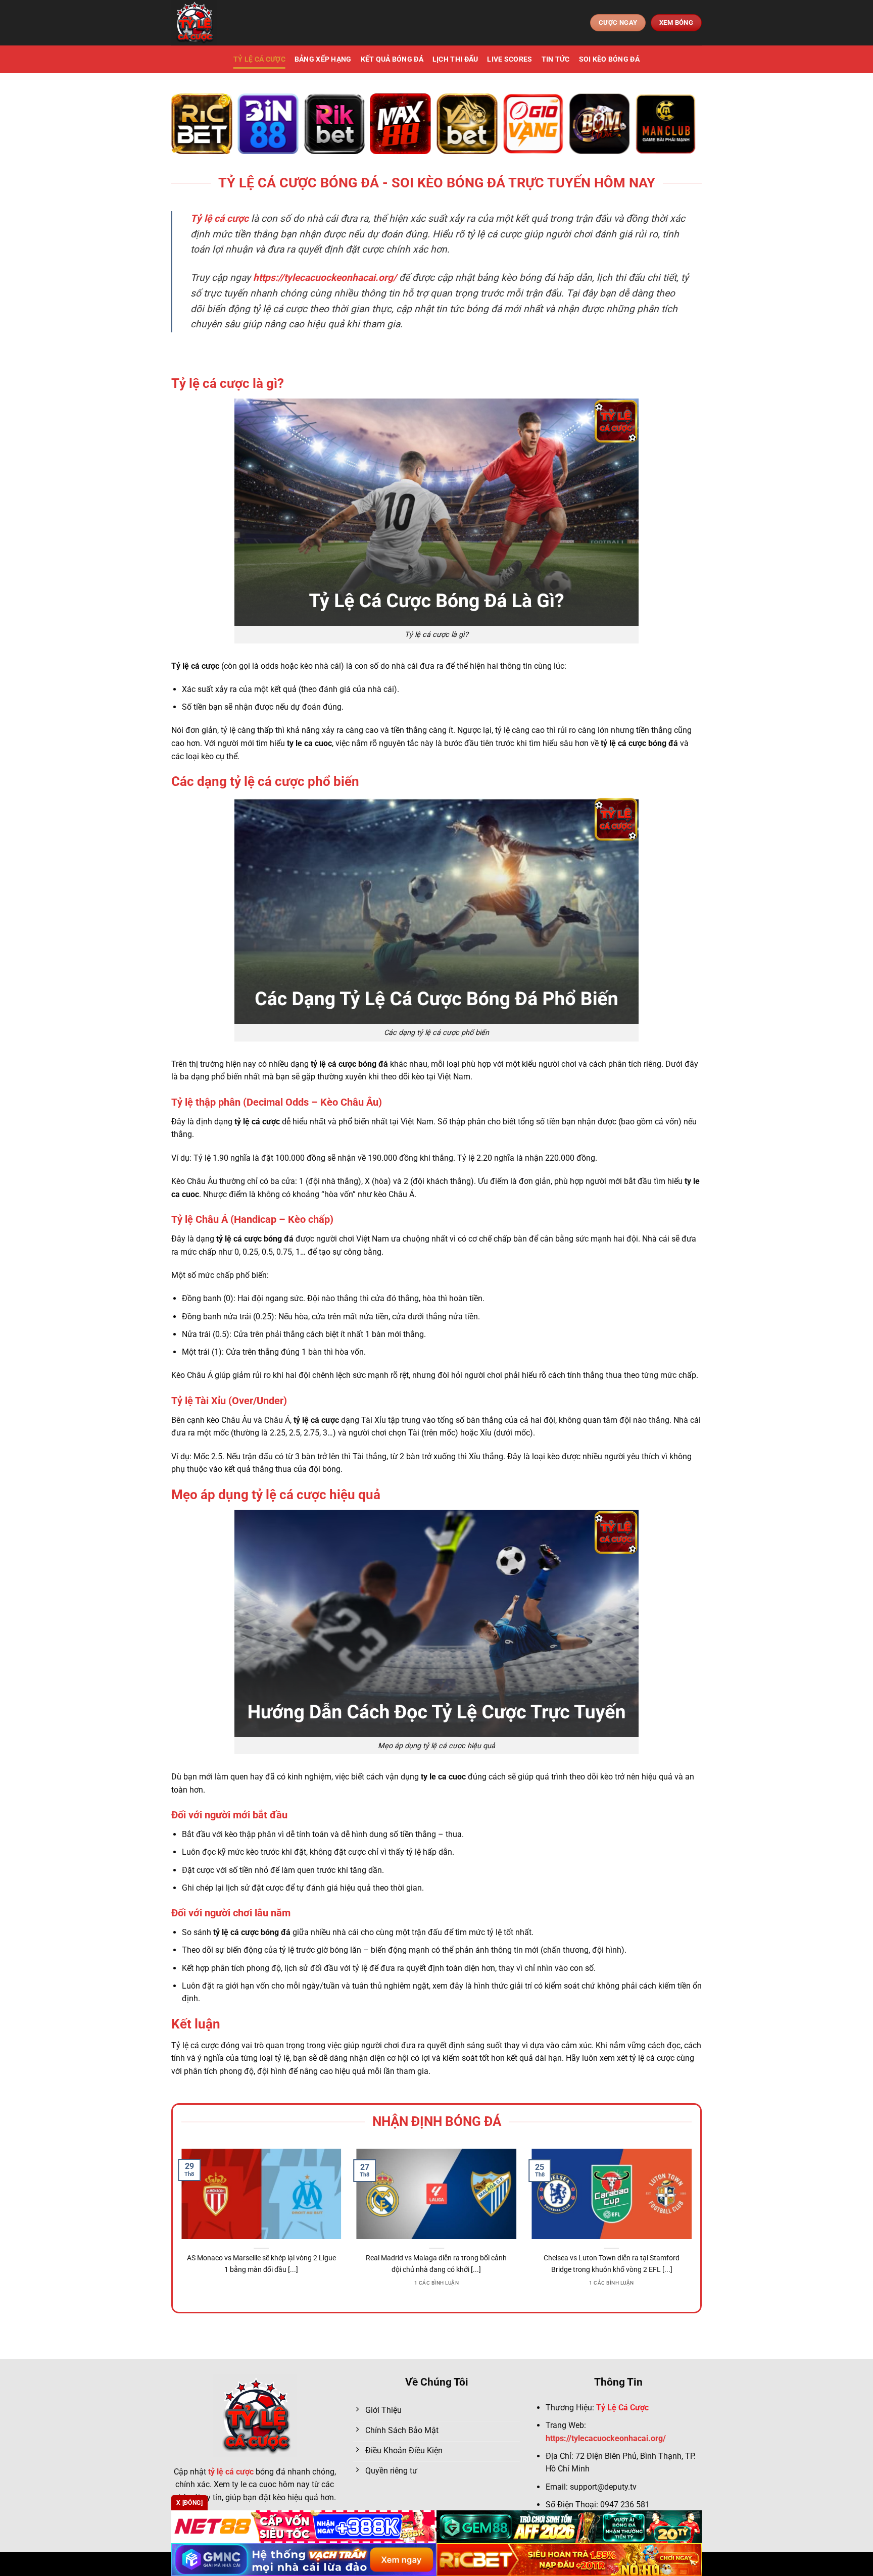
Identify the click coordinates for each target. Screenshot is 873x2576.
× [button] (599, 1126)
